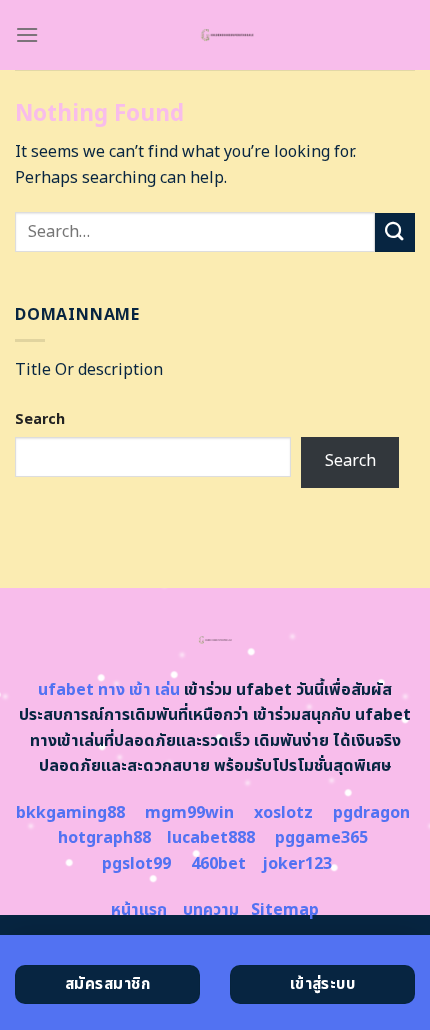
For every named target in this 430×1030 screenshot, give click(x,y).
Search (40, 419)
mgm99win (189, 813)
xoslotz (283, 813)
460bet (218, 864)
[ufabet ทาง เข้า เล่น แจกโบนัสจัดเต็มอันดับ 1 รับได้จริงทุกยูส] (227, 35)
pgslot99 (136, 864)
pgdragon (371, 813)
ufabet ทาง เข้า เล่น (109, 690)
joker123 (297, 864)
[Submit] (395, 232)
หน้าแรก (139, 910)
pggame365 (321, 838)
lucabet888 (211, 838)
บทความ (211, 910)
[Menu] (27, 34)
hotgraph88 (104, 838)
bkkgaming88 (70, 813)
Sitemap (285, 910)
